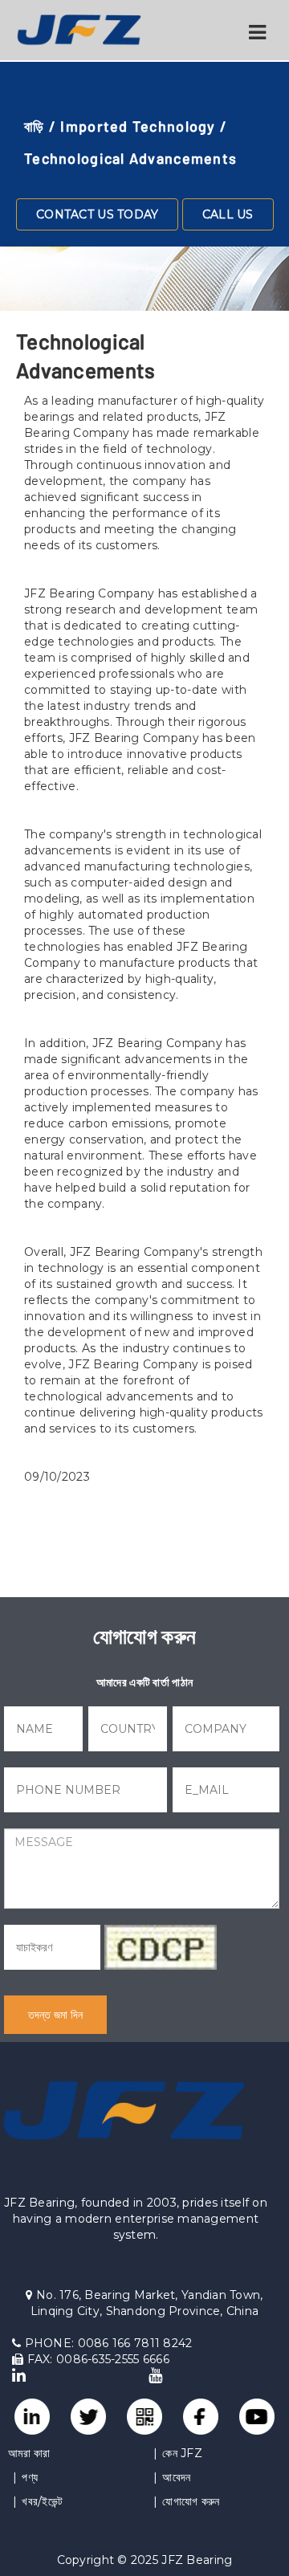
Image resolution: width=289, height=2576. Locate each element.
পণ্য (30, 2477)
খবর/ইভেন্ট (42, 2501)
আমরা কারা (29, 2453)
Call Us (228, 214)
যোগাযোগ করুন (191, 2501)
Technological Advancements (130, 158)
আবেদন (176, 2477)
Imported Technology (138, 126)
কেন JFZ (182, 2453)
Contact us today (97, 214)
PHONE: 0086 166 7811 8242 (106, 2343)
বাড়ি (35, 126)
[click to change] (161, 1947)
